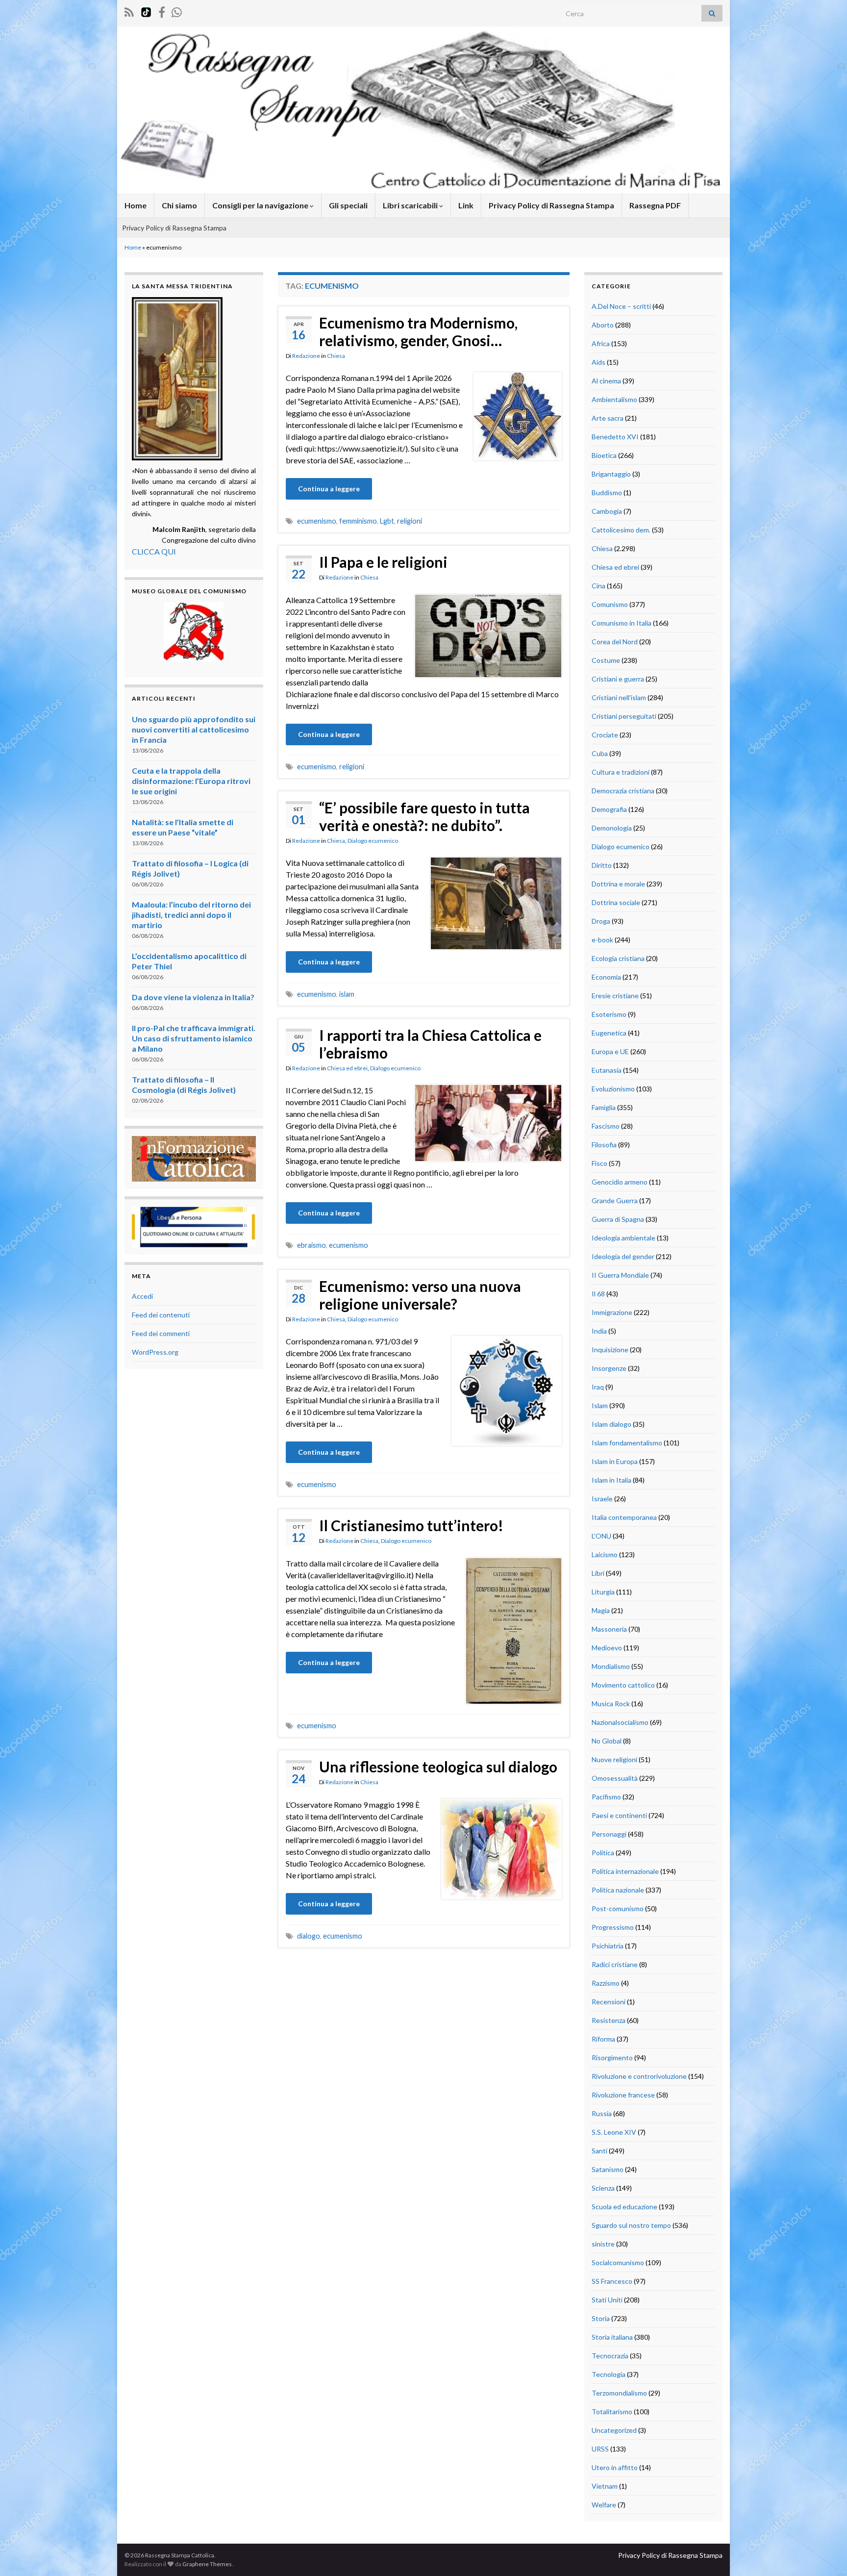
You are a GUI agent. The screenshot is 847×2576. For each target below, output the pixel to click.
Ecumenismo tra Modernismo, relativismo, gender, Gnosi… (418, 331)
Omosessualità (615, 1778)
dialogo (309, 1936)
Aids (598, 362)
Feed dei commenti (161, 1333)
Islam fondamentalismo (627, 1443)
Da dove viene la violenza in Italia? (193, 997)
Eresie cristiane (615, 996)
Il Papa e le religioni (383, 562)
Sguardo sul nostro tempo (631, 2225)
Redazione (306, 356)
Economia (606, 977)
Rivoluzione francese (623, 2095)
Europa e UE (610, 1051)
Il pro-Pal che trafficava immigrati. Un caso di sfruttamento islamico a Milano (194, 1038)
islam (347, 994)
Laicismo (605, 1554)
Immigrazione (612, 1312)
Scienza (603, 2188)
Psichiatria (608, 1946)
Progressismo (613, 1927)
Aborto (603, 325)
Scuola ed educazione (624, 2207)
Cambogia (607, 511)
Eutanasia (607, 1070)
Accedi (142, 1296)
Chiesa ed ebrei (347, 1068)
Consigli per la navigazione (261, 205)
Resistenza (609, 2020)
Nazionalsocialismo (620, 1722)
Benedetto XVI (615, 437)
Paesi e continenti (619, 1815)
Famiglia (604, 1107)
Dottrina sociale (616, 902)
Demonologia (612, 828)
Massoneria (609, 1629)
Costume (606, 660)
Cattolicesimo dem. (621, 530)
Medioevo (607, 1648)
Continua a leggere (329, 489)
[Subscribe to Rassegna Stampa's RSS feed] (129, 11)
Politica (603, 1853)
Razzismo (606, 1983)
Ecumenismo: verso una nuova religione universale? (420, 1295)
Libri (598, 1573)
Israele (602, 1499)
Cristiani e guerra (618, 679)
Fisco (599, 1163)
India (599, 1331)
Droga (601, 921)
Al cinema (606, 381)
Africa (601, 343)
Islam (600, 1405)
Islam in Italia (611, 1480)
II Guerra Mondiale (620, 1275)
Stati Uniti (607, 2300)
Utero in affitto (615, 2467)
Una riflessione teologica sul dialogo (438, 1767)
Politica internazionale (625, 1871)
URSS (600, 2449)
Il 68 (598, 1294)
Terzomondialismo (619, 2393)
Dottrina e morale (618, 884)
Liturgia (603, 1592)
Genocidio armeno (620, 1182)
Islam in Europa (615, 1461)
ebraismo (311, 1245)
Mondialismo (611, 1666)
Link (466, 205)
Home (136, 205)
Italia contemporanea (624, 1517)
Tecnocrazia (610, 2356)
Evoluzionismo (613, 1089)
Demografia (609, 809)
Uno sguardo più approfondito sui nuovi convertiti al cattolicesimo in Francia (194, 729)
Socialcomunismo (618, 2262)
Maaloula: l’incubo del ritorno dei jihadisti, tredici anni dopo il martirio (191, 915)
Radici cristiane (615, 1964)
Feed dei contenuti (161, 1315)
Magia (601, 1610)
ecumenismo (317, 521)
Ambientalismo (614, 399)
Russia (602, 2113)
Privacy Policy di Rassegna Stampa (551, 205)
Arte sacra (608, 418)
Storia (601, 2318)
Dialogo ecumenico (373, 841)
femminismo (358, 521)
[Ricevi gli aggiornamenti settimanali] (177, 11)
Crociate (605, 735)
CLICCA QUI (154, 551)
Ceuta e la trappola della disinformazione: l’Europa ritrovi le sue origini (191, 781)
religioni (410, 521)
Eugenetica (609, 1033)
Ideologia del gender (623, 1256)
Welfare (604, 2505)
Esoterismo (609, 1014)
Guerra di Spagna (618, 1219)
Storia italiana (612, 2337)
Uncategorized (614, 2430)
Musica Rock (611, 1704)
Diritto (602, 865)
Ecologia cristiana (618, 958)
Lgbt (387, 521)
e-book (602, 940)
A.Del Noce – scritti (621, 306)
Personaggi (609, 1834)
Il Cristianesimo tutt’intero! (411, 1525)
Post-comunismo (618, 1908)
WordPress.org (155, 1352)
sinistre (603, 2244)
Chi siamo (179, 205)
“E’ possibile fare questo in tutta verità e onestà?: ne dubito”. (424, 816)
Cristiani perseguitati (624, 716)
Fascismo (606, 1126)
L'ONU (601, 1536)
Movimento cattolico (623, 1685)
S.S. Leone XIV (614, 2132)
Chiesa (336, 356)
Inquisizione (610, 1350)
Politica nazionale (618, 1890)
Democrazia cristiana (623, 791)
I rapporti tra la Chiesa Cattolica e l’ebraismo (430, 1044)
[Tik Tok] (146, 11)
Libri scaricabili (411, 205)
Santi (599, 2151)
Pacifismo (606, 1797)
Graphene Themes (207, 2564)
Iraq (598, 1387)
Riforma (603, 2039)
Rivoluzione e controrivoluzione (639, 2076)
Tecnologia (609, 2374)
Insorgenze (609, 1368)
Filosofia (604, 1145)
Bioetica (604, 455)
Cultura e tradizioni (621, 772)
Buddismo (607, 492)
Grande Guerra (615, 1200)
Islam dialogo (611, 1424)
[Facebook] (162, 11)
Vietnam (605, 2486)
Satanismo (608, 2169)
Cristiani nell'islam (619, 697)
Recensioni (609, 2002)
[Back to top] (825, 2554)
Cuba (600, 753)
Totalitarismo (612, 2412)
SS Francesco (612, 2281)
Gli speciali (348, 205)
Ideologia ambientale (623, 1238)
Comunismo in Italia (622, 623)
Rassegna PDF (655, 205)
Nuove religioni (614, 1759)
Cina (598, 586)
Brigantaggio (611, 474)
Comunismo (610, 604)
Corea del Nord (615, 642)
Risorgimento (612, 2058)
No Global (607, 1741)
